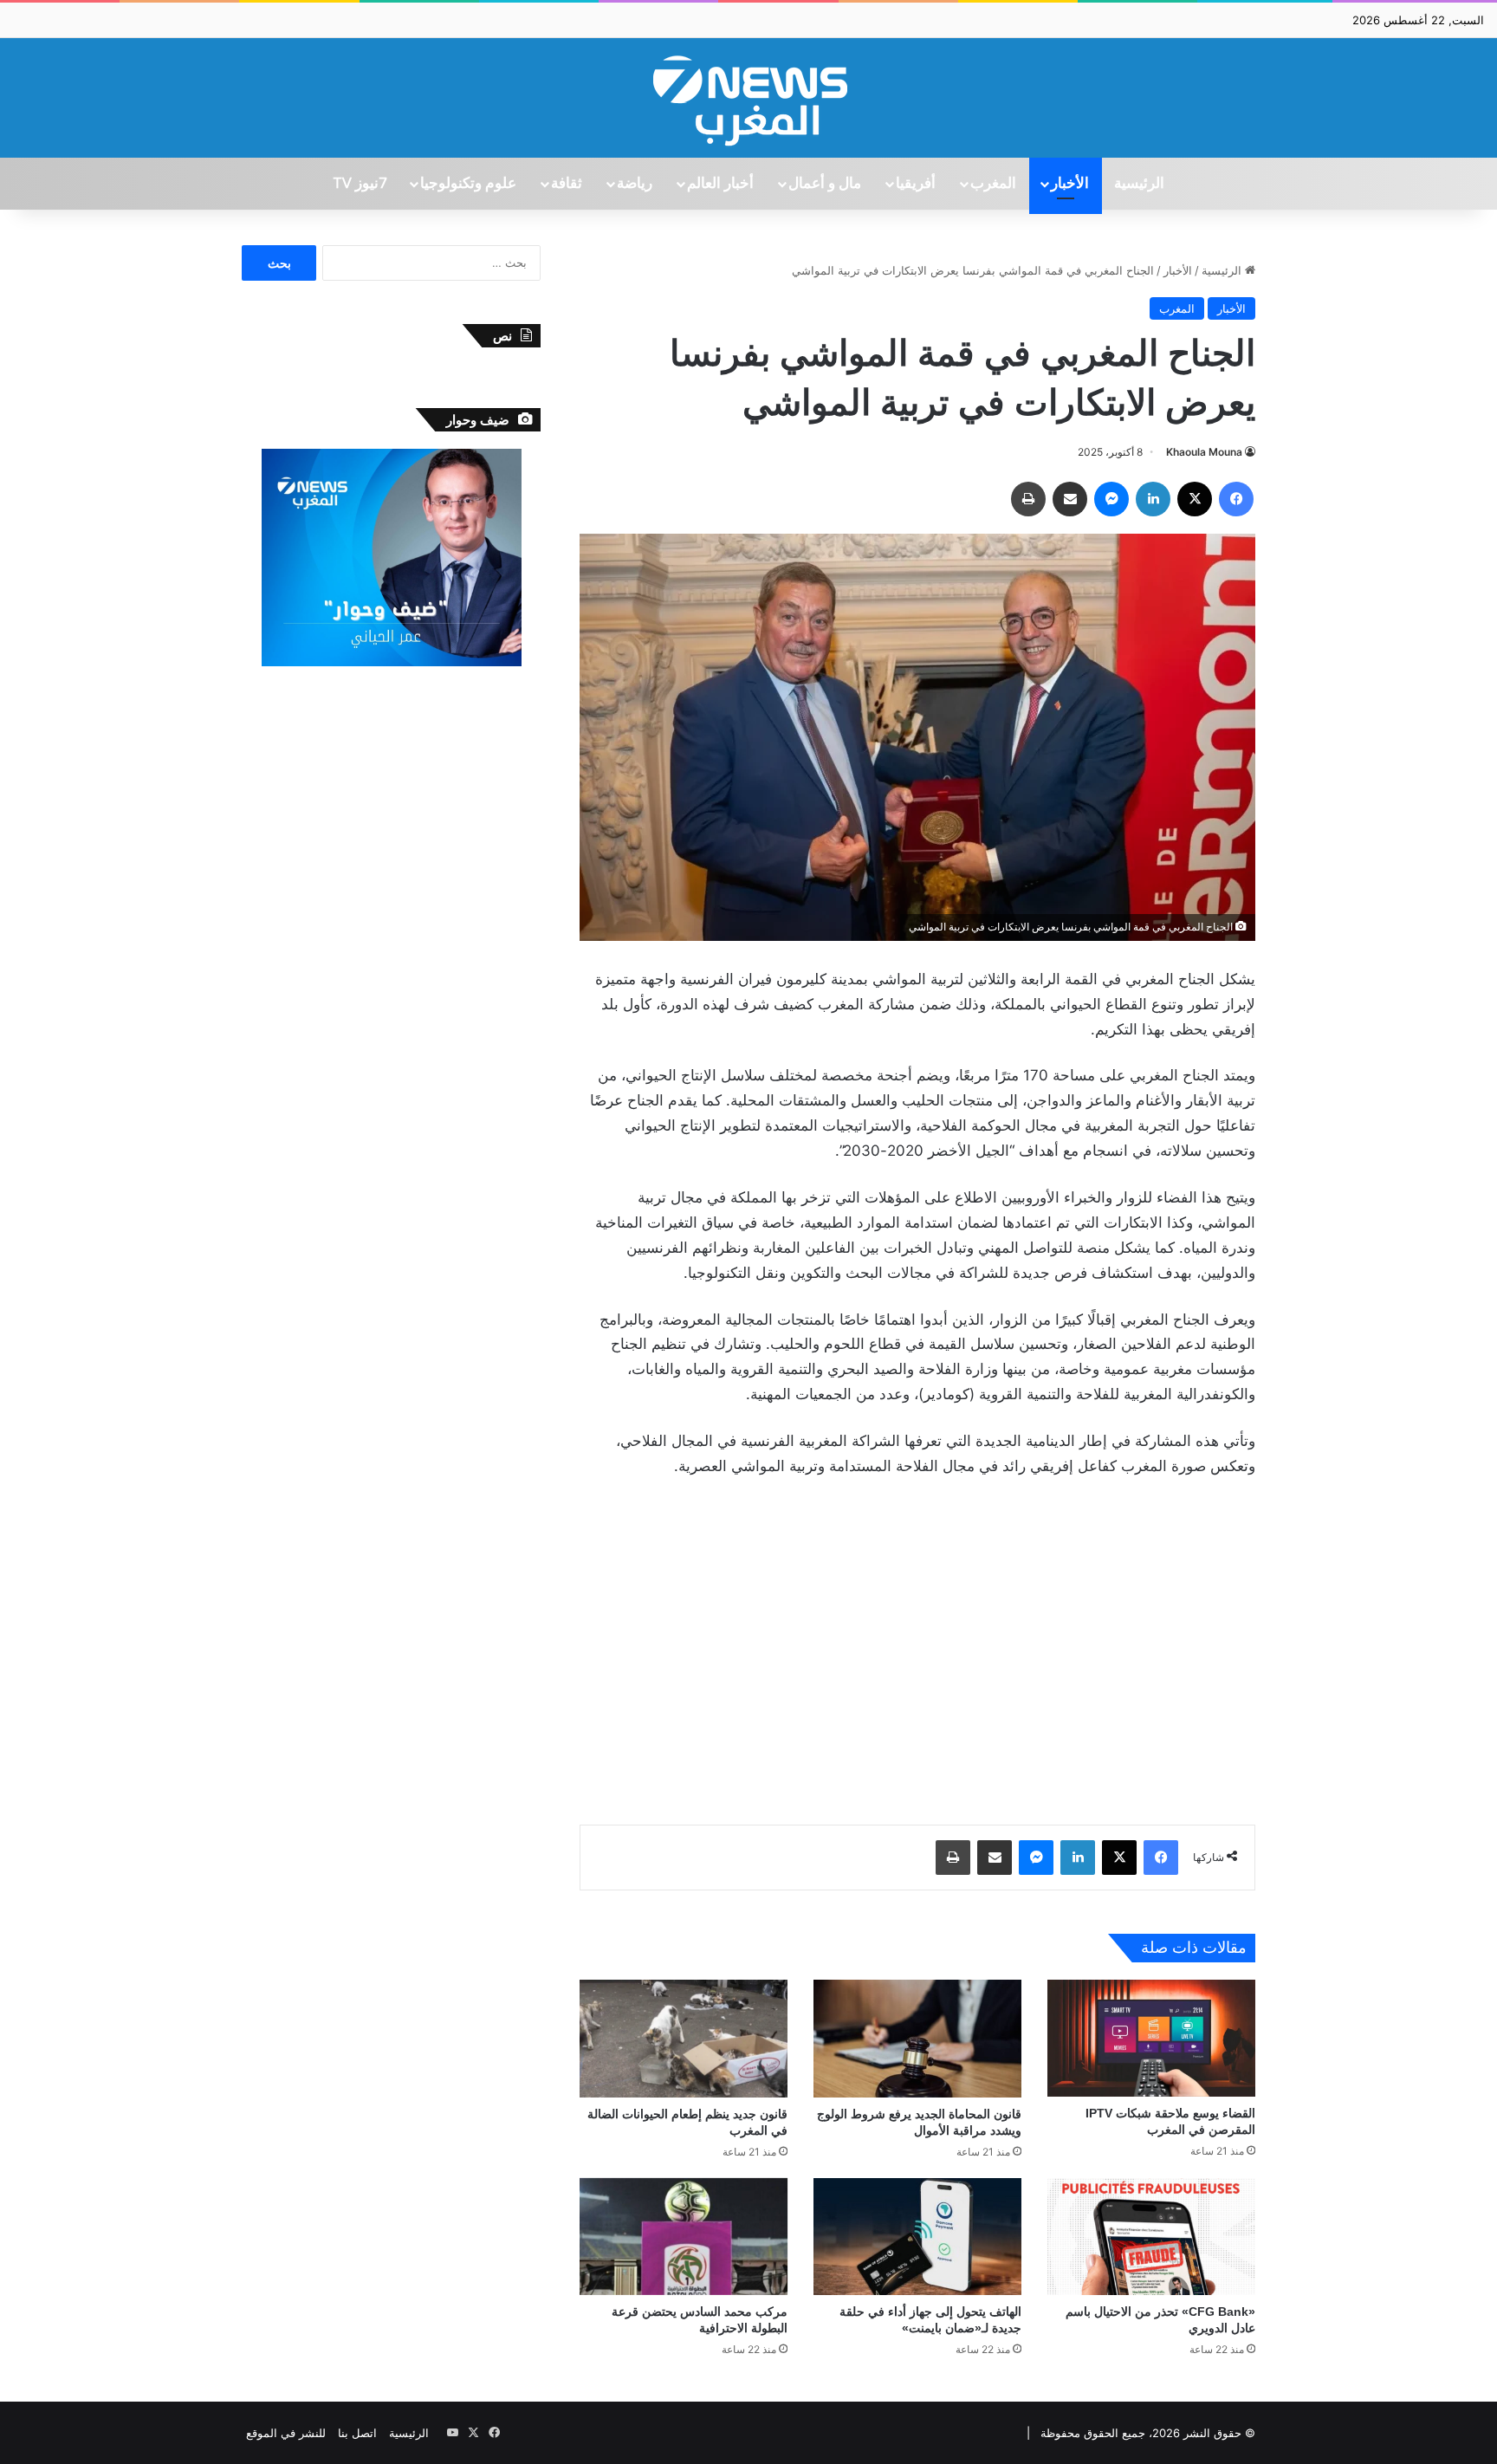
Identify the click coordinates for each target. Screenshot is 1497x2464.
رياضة (635, 184)
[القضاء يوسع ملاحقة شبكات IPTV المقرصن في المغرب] (1151, 2038)
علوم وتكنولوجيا (468, 184)
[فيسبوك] (1236, 499)
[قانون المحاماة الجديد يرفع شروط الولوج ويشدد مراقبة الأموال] (917, 2038)
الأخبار (1070, 184)
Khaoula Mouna (1204, 452)
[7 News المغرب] (748, 98)
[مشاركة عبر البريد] (1070, 499)
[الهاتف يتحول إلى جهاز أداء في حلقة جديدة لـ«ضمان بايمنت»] (917, 2237)
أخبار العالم (720, 184)
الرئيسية (1139, 184)
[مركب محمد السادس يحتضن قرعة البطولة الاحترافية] (684, 2237)
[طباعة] (1028, 499)
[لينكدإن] (1153, 499)
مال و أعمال (825, 184)
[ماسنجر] (1111, 499)
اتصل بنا (357, 2433)
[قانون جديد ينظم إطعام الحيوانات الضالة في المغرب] (684, 2038)
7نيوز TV (360, 184)
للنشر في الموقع (286, 2433)
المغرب (993, 184)
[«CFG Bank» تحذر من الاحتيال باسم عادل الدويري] (1151, 2237)
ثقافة (567, 184)
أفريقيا (916, 184)
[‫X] (1195, 499)
